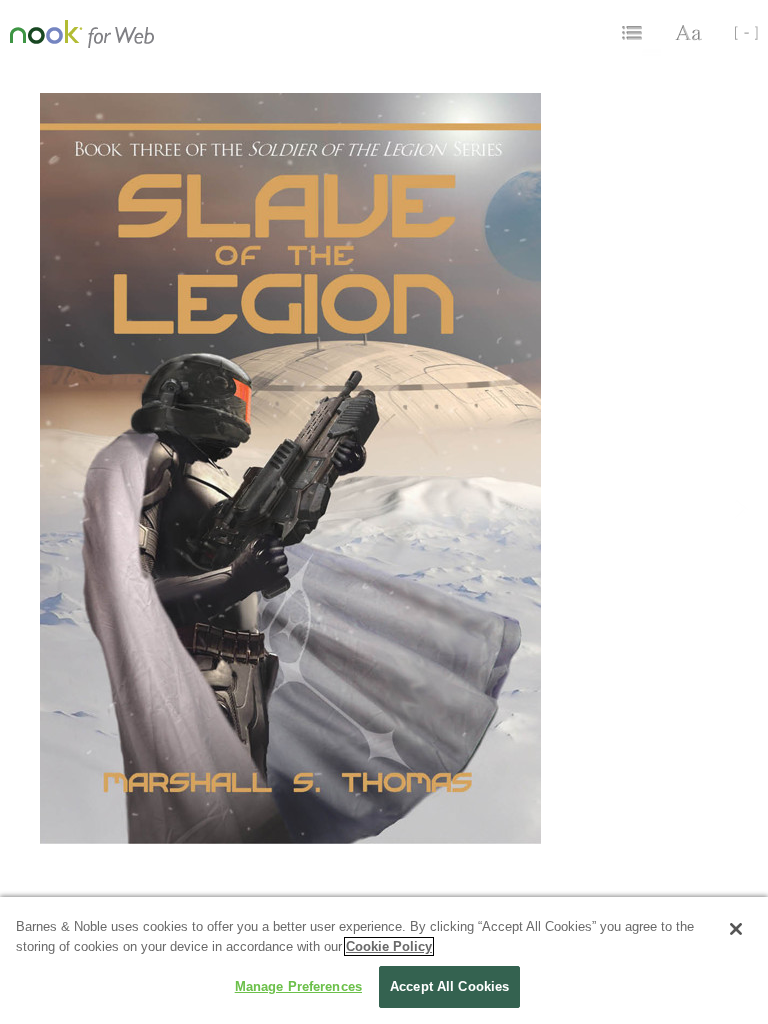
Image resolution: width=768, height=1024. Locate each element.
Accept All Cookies (449, 986)
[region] (384, 960)
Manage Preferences (298, 986)
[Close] (736, 929)
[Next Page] (741, 525)
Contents (634, 33)
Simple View (738, 33)
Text (690, 33)
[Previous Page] (26, 525)
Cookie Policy (389, 946)
